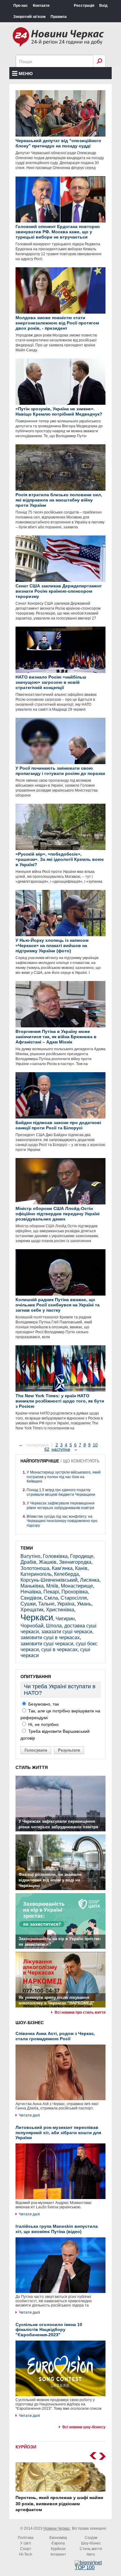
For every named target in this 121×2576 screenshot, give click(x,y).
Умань (84, 1604)
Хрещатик (32, 1610)
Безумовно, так (43, 1704)
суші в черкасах (59, 1650)
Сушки (28, 1604)
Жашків (48, 1562)
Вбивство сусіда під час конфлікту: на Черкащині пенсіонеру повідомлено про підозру (62, 1521)
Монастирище (77, 1586)
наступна (61, 1449)
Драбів (28, 1562)
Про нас (21, 6)
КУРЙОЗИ (26, 2447)
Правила (59, 17)
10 (95, 1445)
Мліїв (52, 1586)
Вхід (103, 6)
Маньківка (32, 1586)
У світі (26, 2543)
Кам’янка (62, 1568)
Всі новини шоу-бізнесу (84, 2427)
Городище (82, 1556)
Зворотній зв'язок (29, 17)
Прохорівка (75, 1592)
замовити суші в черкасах (50, 1637)
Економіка (58, 2538)
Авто (91, 2554)
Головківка (55, 1556)
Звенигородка (75, 1562)
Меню (26, 74)
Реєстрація (84, 6)
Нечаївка (31, 1592)
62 (47, 1449)
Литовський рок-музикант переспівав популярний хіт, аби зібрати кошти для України (58, 2133)
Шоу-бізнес (91, 2543)
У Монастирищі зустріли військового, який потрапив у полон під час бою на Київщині (64, 1477)
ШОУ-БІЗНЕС (30, 2023)
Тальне (46, 1604)
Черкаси (37, 1617)
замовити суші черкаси (47, 1644)
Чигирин (65, 1619)
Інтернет (58, 2554)
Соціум (91, 2538)
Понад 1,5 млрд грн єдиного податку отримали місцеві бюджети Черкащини (61, 1492)
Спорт (26, 2549)
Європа (58, 2543)
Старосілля (74, 1598)
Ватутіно (30, 1556)
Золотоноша (35, 1568)
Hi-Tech (26, 2554)
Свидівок (31, 1598)
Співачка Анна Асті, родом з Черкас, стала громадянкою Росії (55, 2036)
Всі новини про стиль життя (80, 2012)
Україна (66, 1604)
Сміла (51, 1598)
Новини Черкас (57, 2528)
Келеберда (66, 1574)
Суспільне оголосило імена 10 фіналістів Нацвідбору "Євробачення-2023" (49, 2330)
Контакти (41, 6)
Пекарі (51, 1592)
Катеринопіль (36, 1574)
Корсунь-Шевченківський (49, 1580)
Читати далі (29, 2115)
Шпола (54, 1626)
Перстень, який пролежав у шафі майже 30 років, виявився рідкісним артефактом (59, 2504)
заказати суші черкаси (67, 1632)
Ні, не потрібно (43, 1724)
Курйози (58, 2549)
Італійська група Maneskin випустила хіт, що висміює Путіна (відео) (57, 2229)
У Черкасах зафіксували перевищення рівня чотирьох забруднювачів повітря (61, 1505)
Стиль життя (91, 2549)
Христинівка (60, 1610)
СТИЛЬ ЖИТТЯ (32, 1767)
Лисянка (90, 1580)
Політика (26, 2538)
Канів (81, 1568)
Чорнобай (32, 1626)
